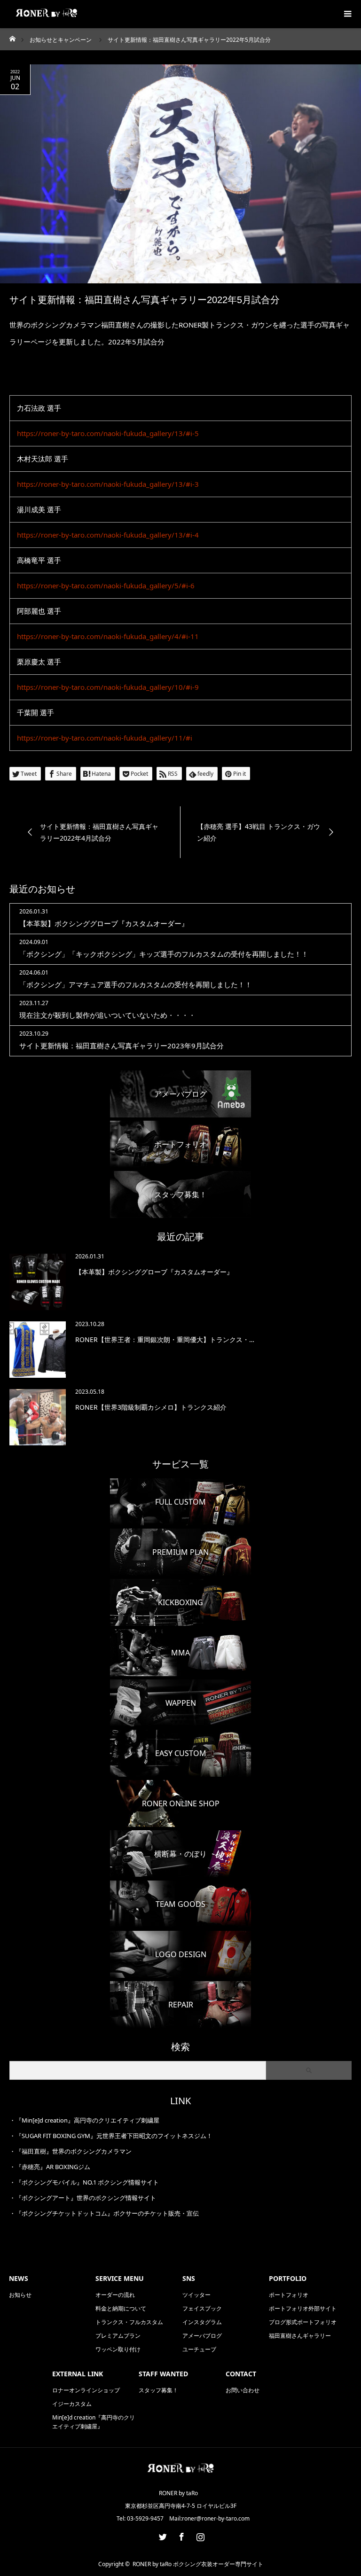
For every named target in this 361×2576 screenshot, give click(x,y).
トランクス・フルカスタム (129, 2322)
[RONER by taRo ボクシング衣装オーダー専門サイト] (180, 2473)
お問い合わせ (243, 2390)
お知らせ (20, 2295)
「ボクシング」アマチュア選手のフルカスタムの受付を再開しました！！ (136, 984)
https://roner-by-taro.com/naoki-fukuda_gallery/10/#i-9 (108, 687)
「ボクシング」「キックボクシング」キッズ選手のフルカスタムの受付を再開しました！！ (164, 954)
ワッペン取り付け (118, 2349)
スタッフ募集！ (158, 2390)
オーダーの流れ (115, 2295)
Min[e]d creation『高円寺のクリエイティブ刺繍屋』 (94, 2422)
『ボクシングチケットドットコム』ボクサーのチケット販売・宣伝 (107, 2213)
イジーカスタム (72, 2404)
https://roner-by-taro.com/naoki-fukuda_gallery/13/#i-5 (108, 433)
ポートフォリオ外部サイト (303, 2308)
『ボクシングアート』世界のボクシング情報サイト (86, 2198)
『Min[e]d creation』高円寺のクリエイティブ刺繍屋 (87, 2120)
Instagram (199, 2535)
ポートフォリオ (289, 2295)
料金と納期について (121, 2308)
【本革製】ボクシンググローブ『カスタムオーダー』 (104, 923)
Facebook (180, 2535)
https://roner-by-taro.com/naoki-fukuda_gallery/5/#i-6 (106, 585)
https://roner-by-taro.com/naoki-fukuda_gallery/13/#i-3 (108, 484)
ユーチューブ (199, 2349)
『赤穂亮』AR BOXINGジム (53, 2167)
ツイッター (196, 2295)
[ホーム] (12, 36)
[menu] (347, 14)
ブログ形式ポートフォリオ (303, 2322)
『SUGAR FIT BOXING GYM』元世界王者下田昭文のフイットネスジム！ (114, 2136)
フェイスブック (202, 2308)
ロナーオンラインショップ (86, 2390)
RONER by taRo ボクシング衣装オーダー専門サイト (198, 2564)
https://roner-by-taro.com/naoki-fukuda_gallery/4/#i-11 (108, 636)
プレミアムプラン (118, 2336)
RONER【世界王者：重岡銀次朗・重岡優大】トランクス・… (165, 1339)
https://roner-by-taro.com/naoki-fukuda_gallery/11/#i (105, 738)
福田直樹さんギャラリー (300, 2336)
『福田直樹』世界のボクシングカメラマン (74, 2151)
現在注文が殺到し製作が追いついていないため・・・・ (107, 1015)
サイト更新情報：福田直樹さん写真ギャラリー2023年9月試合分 (122, 1046)
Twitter (162, 2535)
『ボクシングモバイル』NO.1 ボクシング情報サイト (87, 2182)
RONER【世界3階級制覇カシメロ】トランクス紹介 (151, 1407)
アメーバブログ (202, 2336)
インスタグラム (202, 2322)
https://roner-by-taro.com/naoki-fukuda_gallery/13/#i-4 (108, 535)
